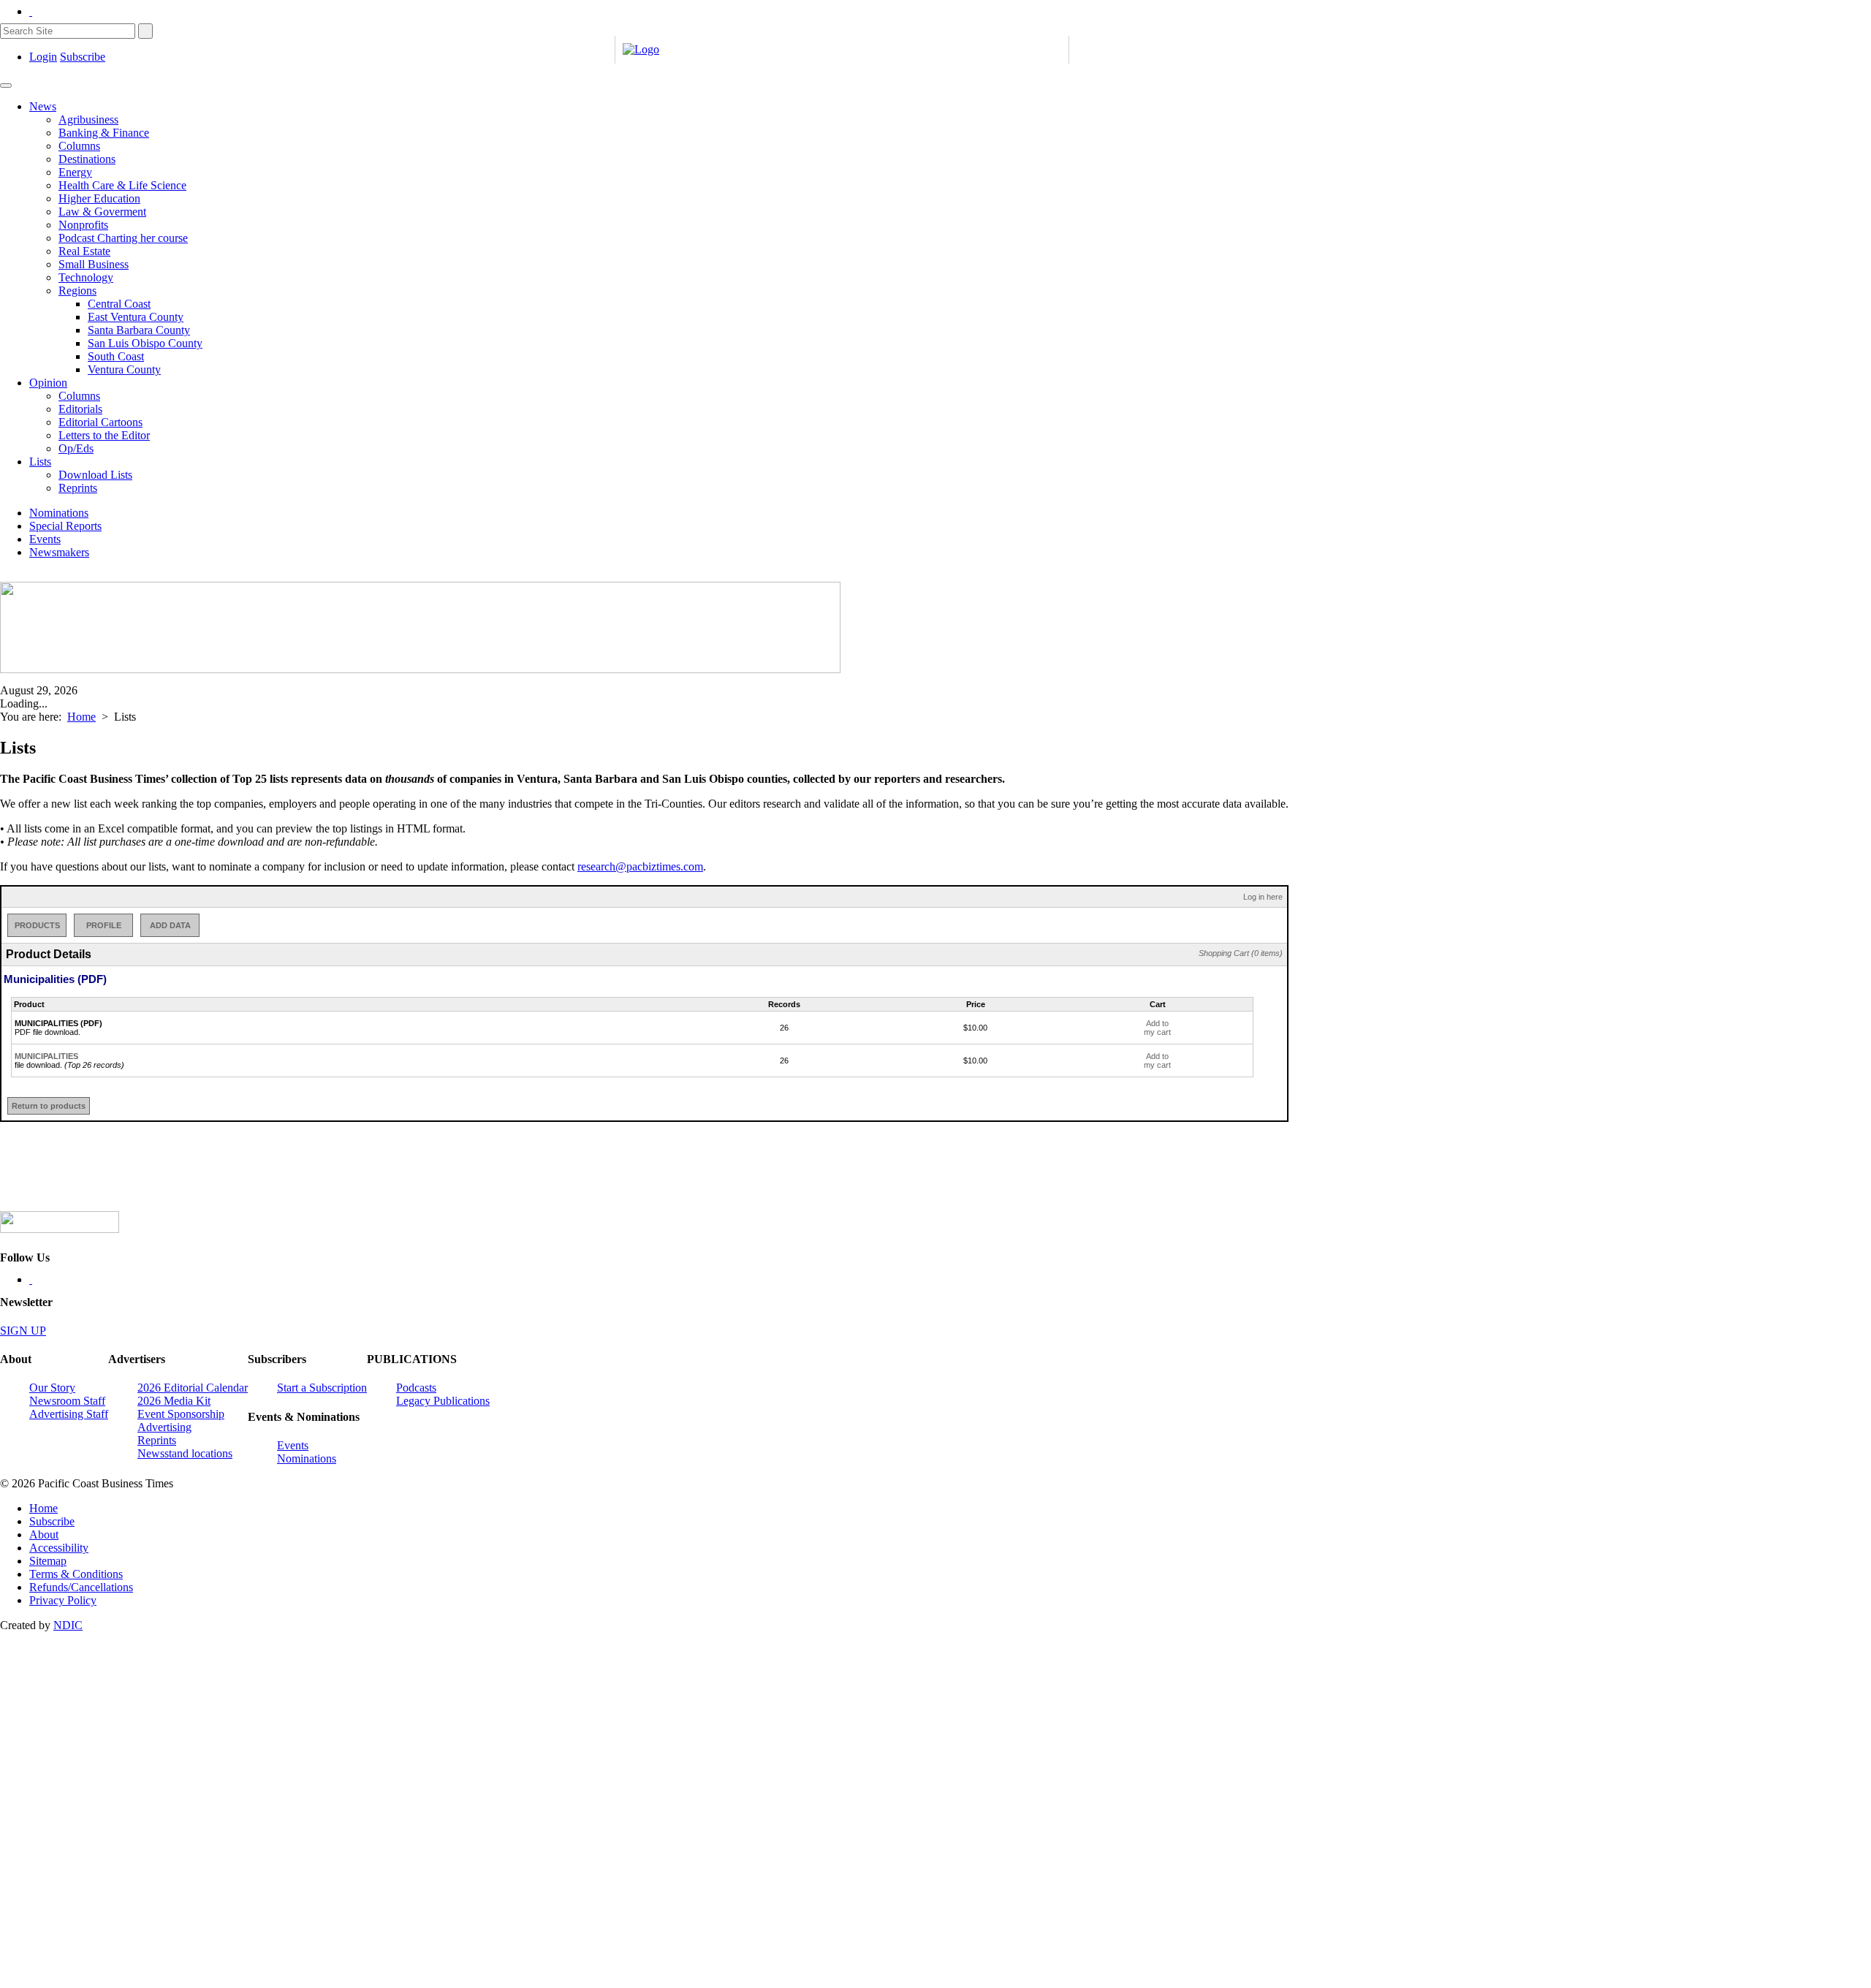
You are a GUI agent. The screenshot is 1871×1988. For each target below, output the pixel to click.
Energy (75, 172)
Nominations (59, 513)
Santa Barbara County (139, 330)
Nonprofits (83, 225)
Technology (86, 277)
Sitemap (48, 1561)
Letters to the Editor (104, 435)
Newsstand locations (185, 1453)
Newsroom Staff (67, 1401)
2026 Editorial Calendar (193, 1388)
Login (43, 57)
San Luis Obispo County (145, 343)
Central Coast (119, 304)
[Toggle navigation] (6, 86)
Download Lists (95, 475)
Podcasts (416, 1388)
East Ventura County (136, 317)
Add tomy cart (1157, 1028)
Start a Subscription (322, 1388)
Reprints (78, 488)
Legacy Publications (443, 1401)
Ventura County (124, 369)
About (44, 1534)
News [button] (43, 106)
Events (45, 539)
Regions (77, 291)
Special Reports (65, 526)
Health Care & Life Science (122, 185)
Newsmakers (59, 552)
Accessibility (59, 1548)
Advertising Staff (69, 1414)
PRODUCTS (37, 925)
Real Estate (84, 251)
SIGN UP (23, 1331)
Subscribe (83, 57)
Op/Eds (76, 448)
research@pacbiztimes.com (640, 866)
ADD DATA (170, 925)
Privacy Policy (63, 1600)
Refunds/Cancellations (81, 1587)
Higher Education (99, 198)
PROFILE (104, 925)
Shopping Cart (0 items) (1241, 953)
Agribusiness (88, 119)
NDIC (68, 1625)
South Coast (116, 356)
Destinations (87, 159)
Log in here (1263, 897)
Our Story (52, 1388)
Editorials (80, 409)
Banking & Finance (104, 133)
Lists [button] (40, 462)
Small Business (94, 264)
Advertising (164, 1427)
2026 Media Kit (174, 1401)
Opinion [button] (48, 383)
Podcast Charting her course (123, 238)
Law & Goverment (102, 212)
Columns (79, 146)
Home (81, 717)
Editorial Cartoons (100, 422)
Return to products (49, 1106)
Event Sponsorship (181, 1414)
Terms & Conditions (76, 1574)
